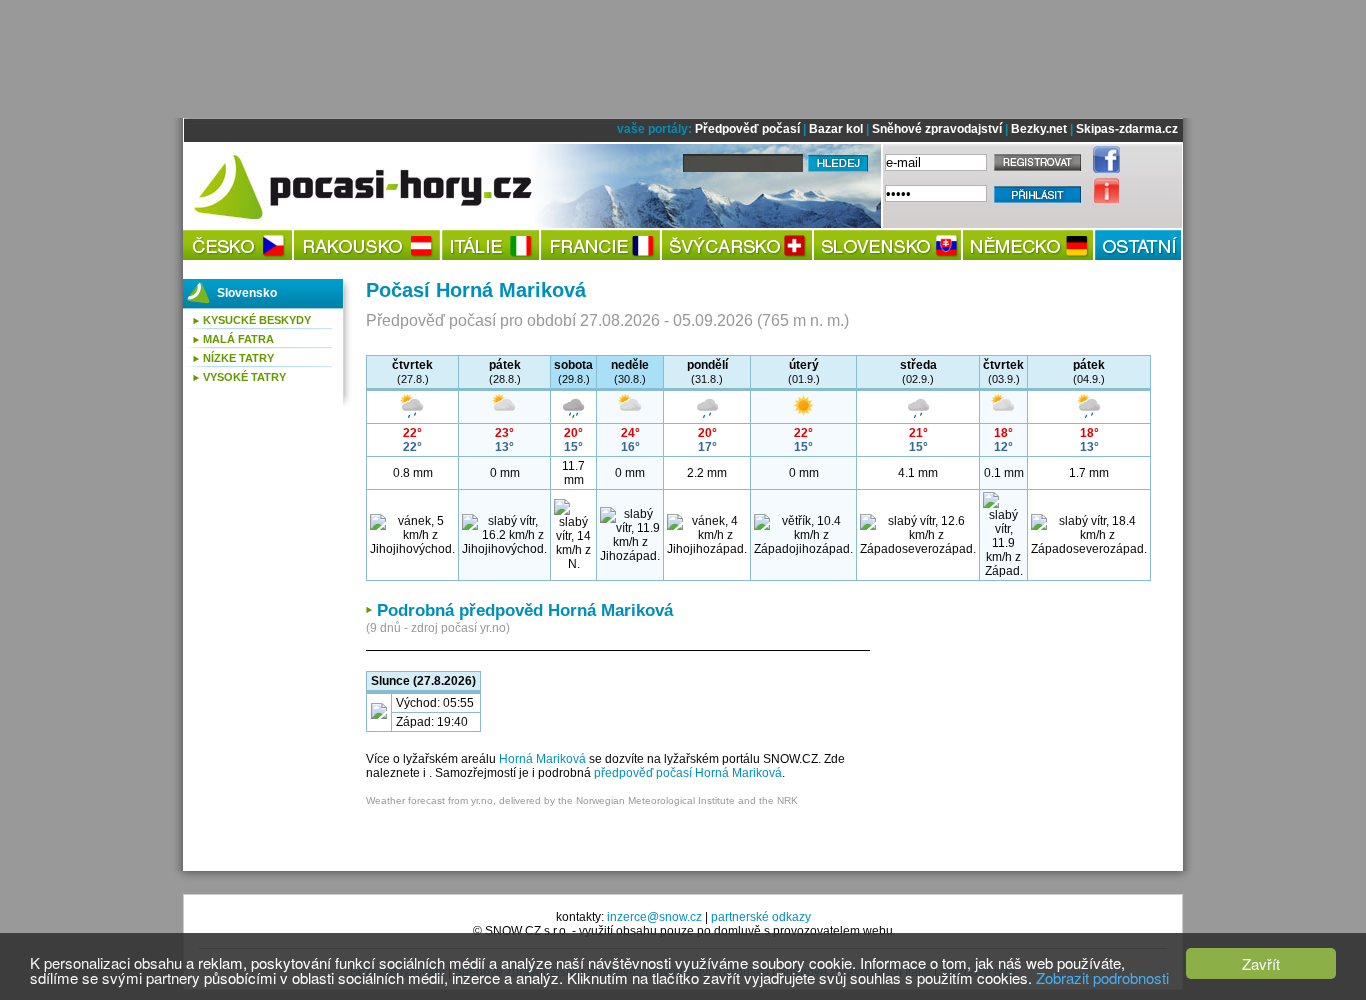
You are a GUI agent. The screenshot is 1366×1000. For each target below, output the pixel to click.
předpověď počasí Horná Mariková (688, 773)
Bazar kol (836, 129)
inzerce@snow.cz (654, 917)
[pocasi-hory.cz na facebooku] (1101, 169)
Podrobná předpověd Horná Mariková (525, 610)
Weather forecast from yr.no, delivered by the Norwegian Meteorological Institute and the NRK (582, 800)
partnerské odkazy (761, 917)
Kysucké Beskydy (257, 320)
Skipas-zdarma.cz (1127, 129)
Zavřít (1261, 963)
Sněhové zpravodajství (937, 129)
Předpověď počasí (747, 129)
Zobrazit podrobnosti (1102, 977)
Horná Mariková (542, 759)
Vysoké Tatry (244, 377)
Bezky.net (1039, 129)
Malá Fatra (238, 339)
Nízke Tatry (238, 358)
